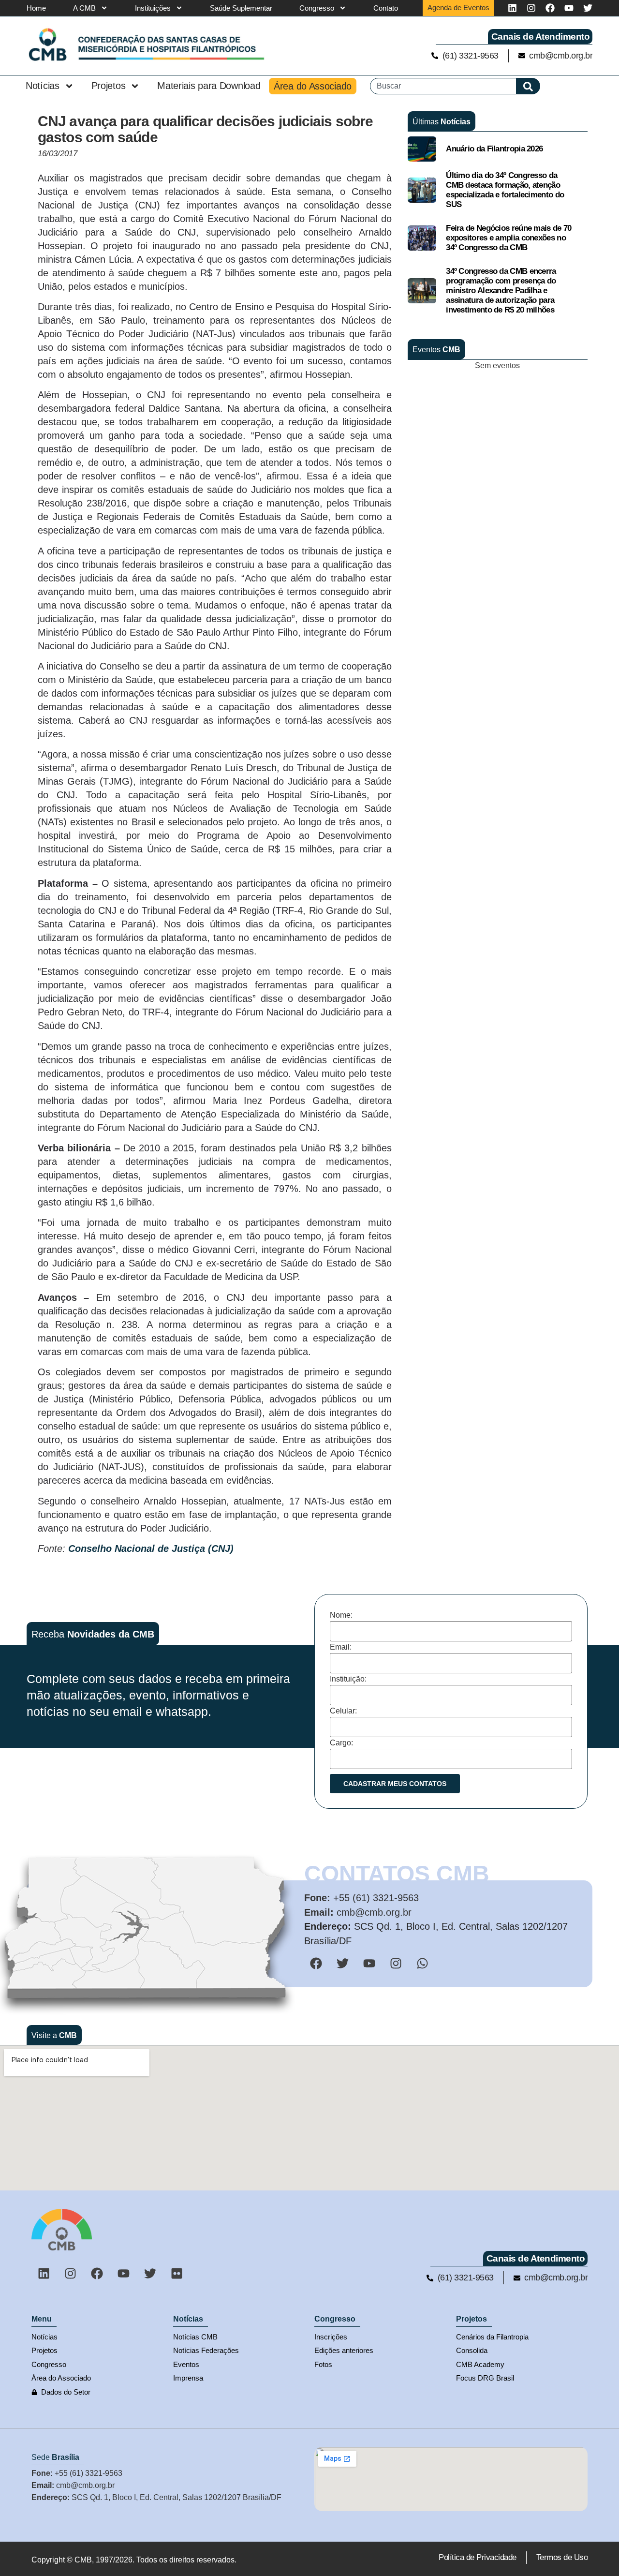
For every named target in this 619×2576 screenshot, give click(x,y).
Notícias (43, 86)
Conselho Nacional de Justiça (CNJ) (151, 1549)
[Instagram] (531, 8)
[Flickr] (177, 2273)
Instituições (153, 8)
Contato (386, 8)
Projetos (109, 86)
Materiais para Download (209, 86)
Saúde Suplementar (241, 8)
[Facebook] (550, 8)
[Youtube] (569, 8)
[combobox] (443, 86)
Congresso (317, 8)
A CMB (84, 8)
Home (36, 8)
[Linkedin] (512, 8)
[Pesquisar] (528, 86)
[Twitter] (588, 8)
